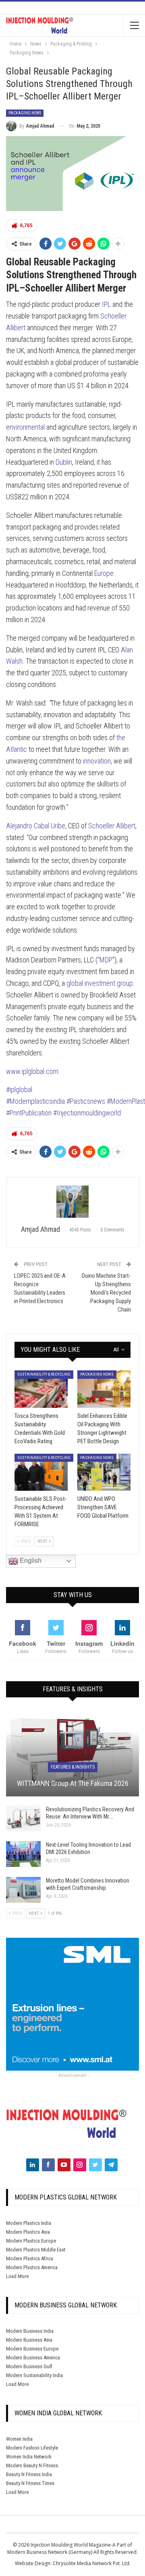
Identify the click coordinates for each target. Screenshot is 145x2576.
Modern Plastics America (32, 2267)
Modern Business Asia (29, 2340)
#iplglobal (19, 1089)
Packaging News (25, 113)
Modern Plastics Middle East (36, 2250)
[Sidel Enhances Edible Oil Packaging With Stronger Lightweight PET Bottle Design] (104, 1389)
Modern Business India (30, 2331)
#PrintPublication (30, 1113)
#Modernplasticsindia (36, 1101)
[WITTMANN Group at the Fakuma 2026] (72, 1753)
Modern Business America (33, 2358)
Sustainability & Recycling (44, 1374)
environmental (25, 427)
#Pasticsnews (87, 1101)
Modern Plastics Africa (30, 2258)
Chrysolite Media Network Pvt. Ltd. (92, 2563)
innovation (97, 761)
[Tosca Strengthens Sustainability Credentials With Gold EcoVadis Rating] (41, 1389)
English (30, 1561)
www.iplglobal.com (32, 1071)
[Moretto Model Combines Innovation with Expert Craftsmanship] (23, 1890)
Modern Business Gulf (29, 2366)
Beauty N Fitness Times (30, 2483)
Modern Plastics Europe (31, 2241)
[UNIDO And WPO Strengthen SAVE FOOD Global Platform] (104, 1472)
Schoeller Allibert (112, 826)
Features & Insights (73, 1767)
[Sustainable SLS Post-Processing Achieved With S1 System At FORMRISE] (41, 1472)
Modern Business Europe (32, 2349)
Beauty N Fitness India (29, 2474)
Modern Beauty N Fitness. (33, 2465)
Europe (104, 573)
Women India (19, 2439)
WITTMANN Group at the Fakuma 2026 (73, 1783)
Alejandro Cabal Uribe (36, 826)
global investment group (100, 983)
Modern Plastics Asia (28, 2232)
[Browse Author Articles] (72, 1202)
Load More (17, 2276)
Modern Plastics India (29, 2223)
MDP (106, 960)
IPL (106, 304)
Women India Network (29, 2457)
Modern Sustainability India (34, 2375)
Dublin (64, 462)
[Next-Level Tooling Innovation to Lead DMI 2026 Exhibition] (23, 1854)
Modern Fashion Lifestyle (32, 2448)
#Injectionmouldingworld (87, 1113)
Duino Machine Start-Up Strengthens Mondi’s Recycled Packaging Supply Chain (106, 1293)
